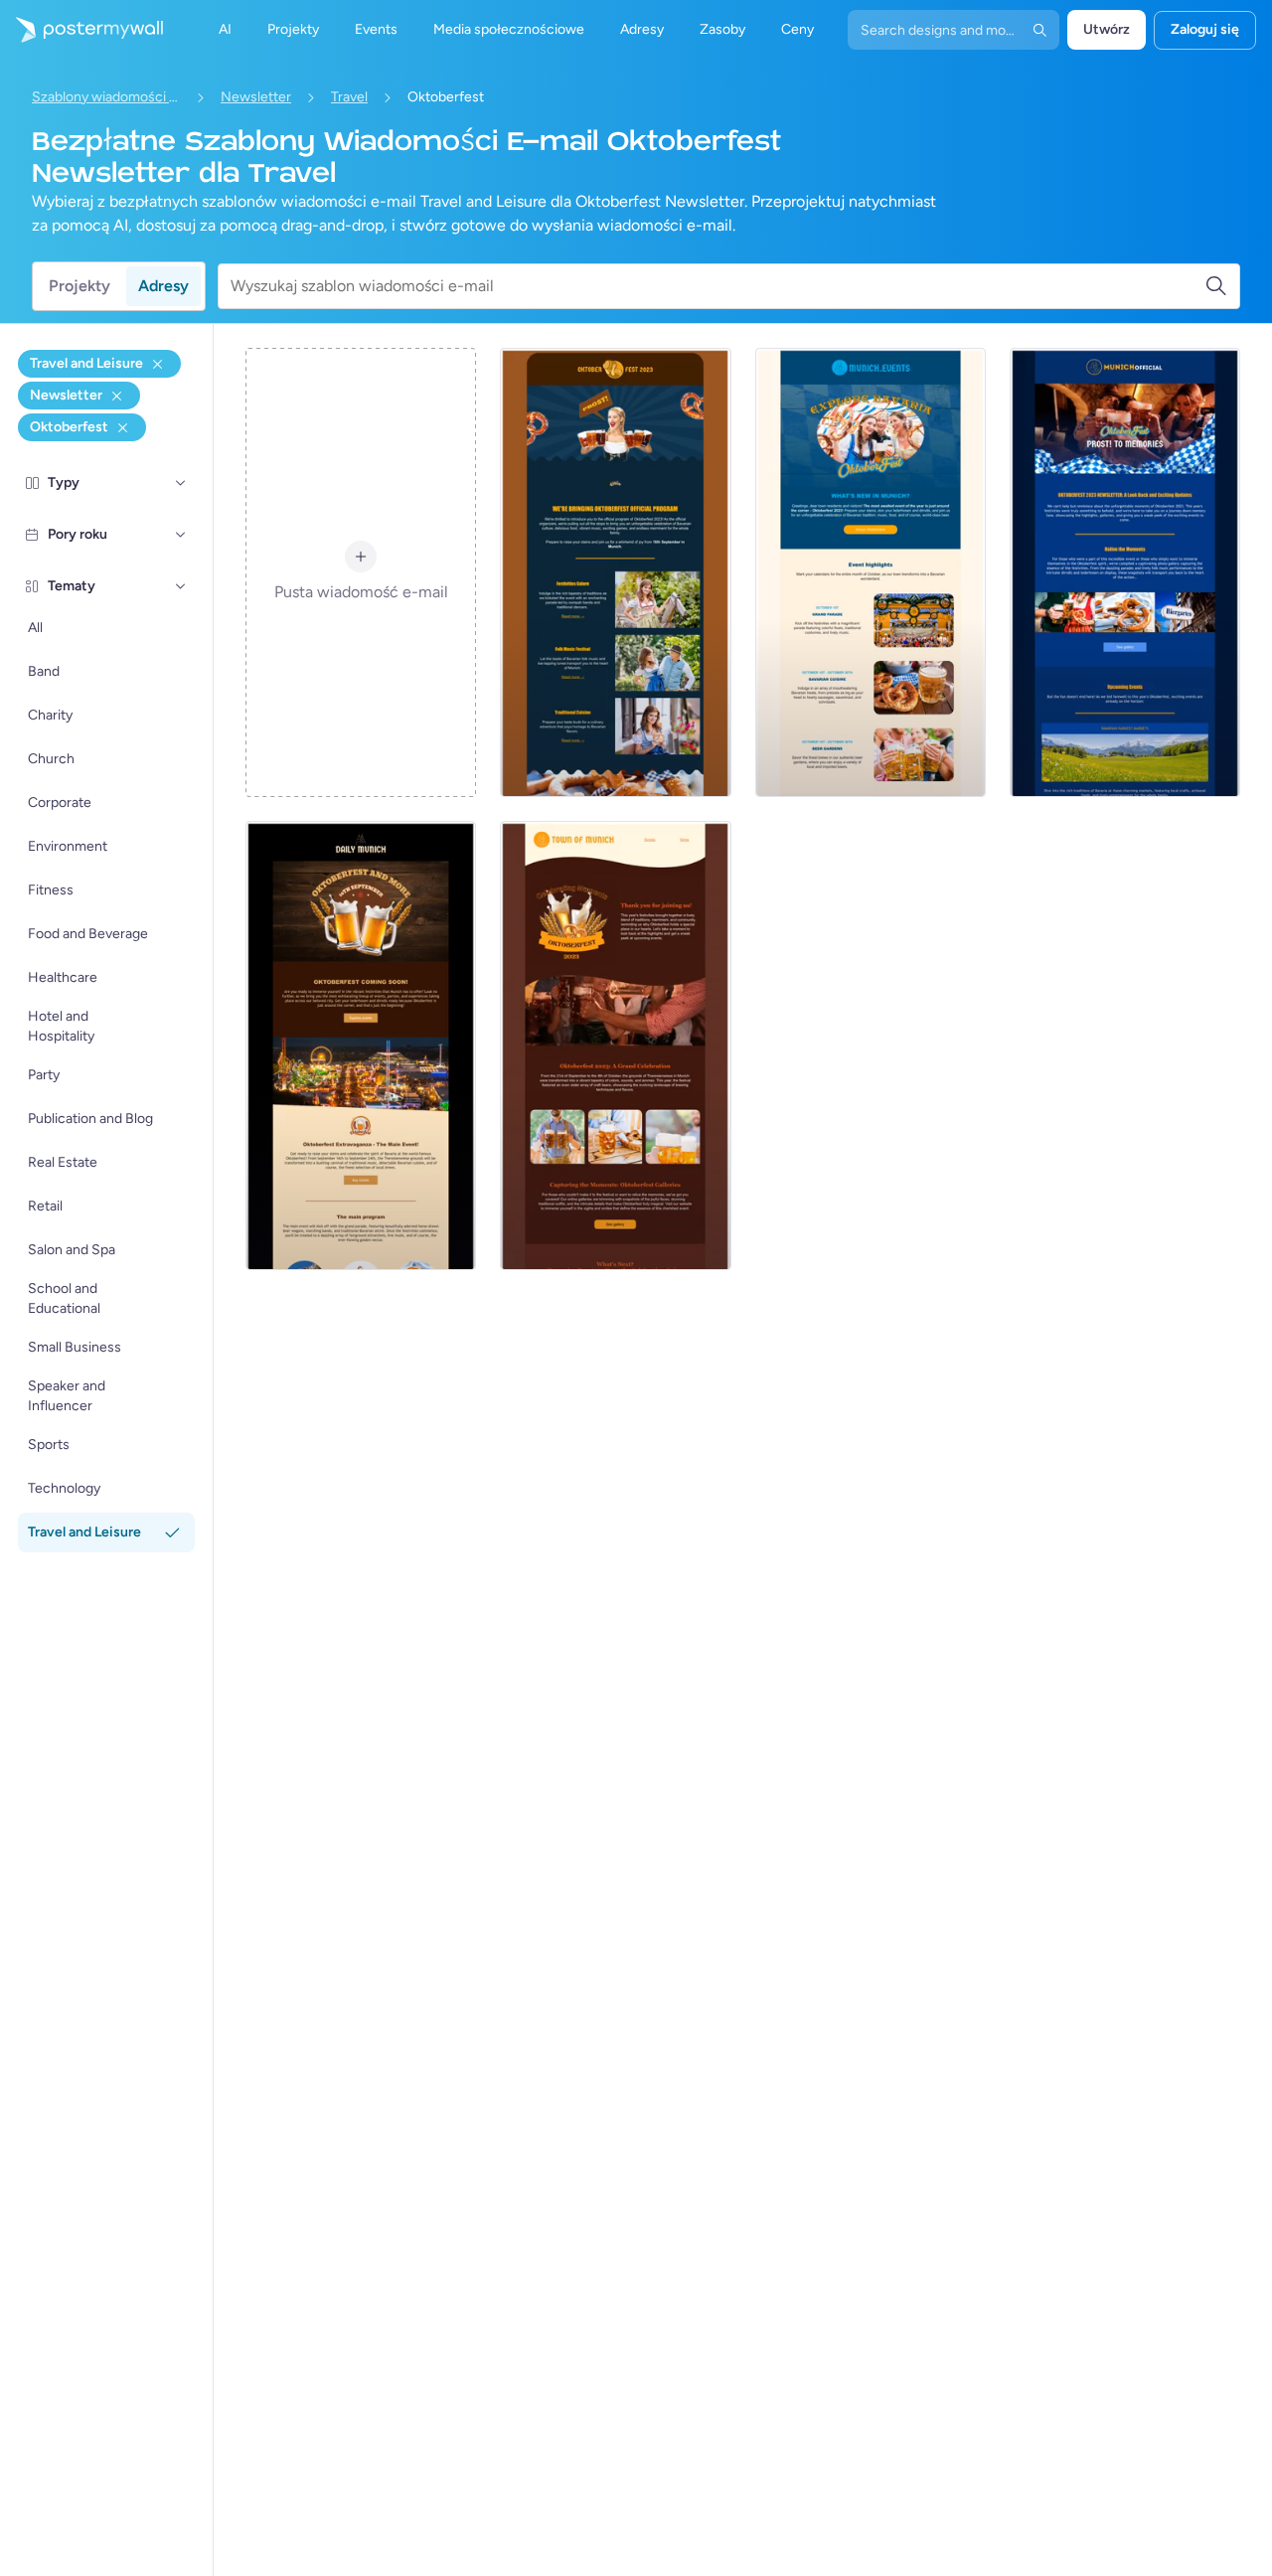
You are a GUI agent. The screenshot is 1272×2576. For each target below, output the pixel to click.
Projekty (79, 286)
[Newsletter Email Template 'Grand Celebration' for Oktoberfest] (615, 1046)
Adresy (163, 286)
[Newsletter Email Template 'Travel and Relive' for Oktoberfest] (1125, 572)
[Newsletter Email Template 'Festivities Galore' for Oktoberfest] (615, 572)
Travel (349, 97)
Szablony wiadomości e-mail (106, 97)
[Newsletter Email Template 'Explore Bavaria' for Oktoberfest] (871, 572)
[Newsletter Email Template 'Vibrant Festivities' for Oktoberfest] (361, 1046)
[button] (181, 483)
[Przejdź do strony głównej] (81, 30)
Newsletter (256, 97)
